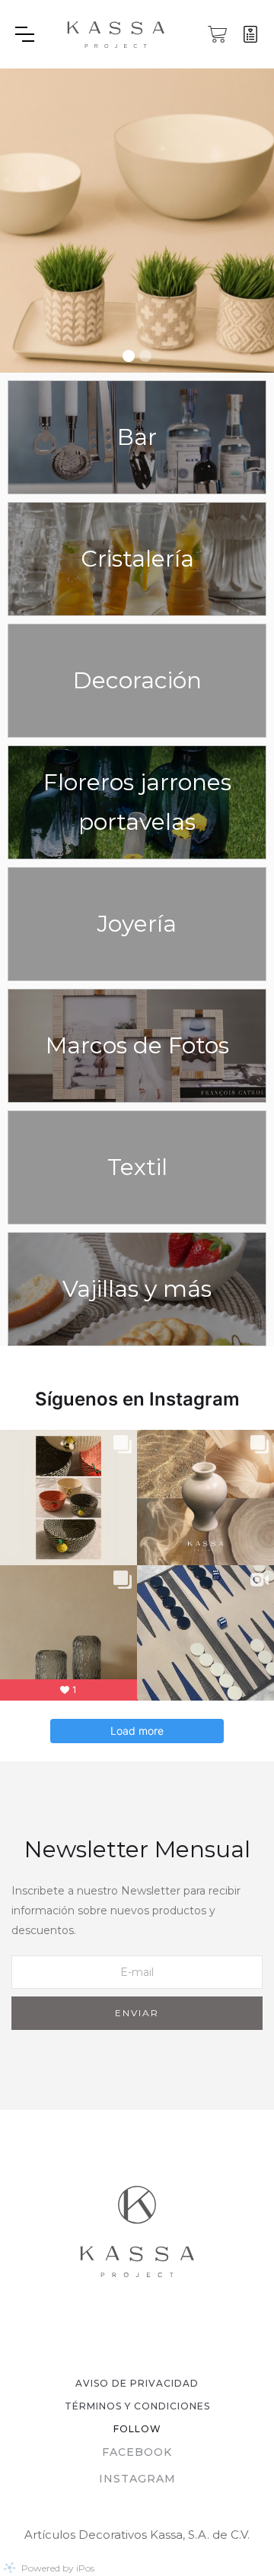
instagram (137, 2479)
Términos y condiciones (137, 2406)
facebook (137, 2452)
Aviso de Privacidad (137, 2383)
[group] (137, 221)
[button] (40, 34)
